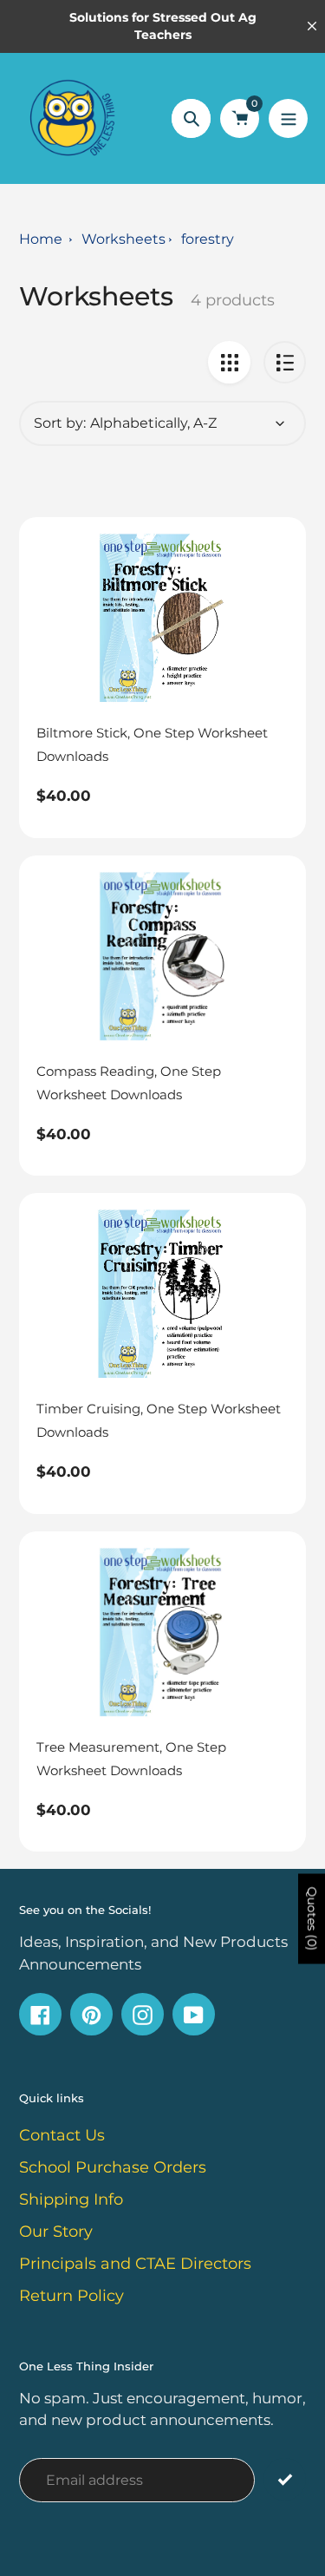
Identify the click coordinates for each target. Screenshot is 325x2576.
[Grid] (229, 362)
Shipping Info (71, 2199)
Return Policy (71, 2296)
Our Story (56, 2232)
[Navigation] (288, 118)
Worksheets (123, 239)
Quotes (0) (312, 1918)
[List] (285, 362)
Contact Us (62, 2135)
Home (41, 239)
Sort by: (60, 423)
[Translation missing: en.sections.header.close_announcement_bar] (312, 26)
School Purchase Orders (113, 2167)
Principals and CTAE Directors (135, 2264)
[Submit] (285, 2479)
